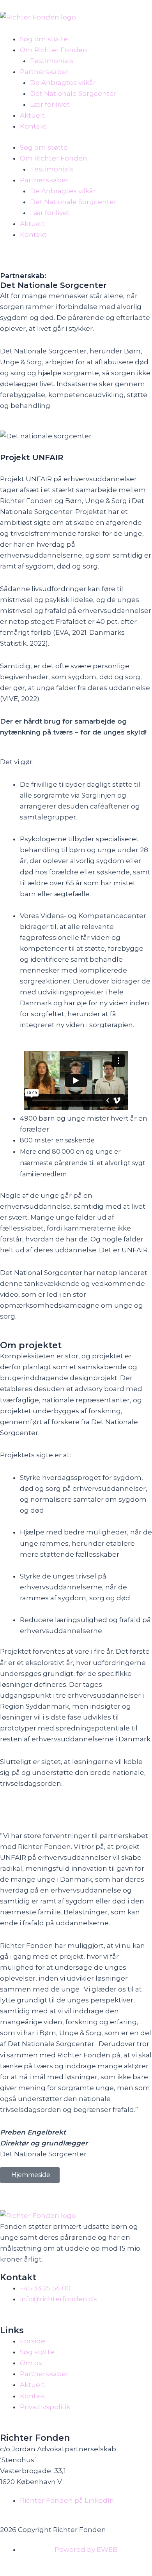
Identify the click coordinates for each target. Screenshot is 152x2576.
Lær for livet (50, 104)
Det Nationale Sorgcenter (73, 94)
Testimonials (52, 61)
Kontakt (33, 126)
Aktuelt (32, 115)
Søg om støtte (44, 39)
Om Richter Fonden (54, 50)
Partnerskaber (44, 72)
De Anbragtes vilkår (63, 83)
